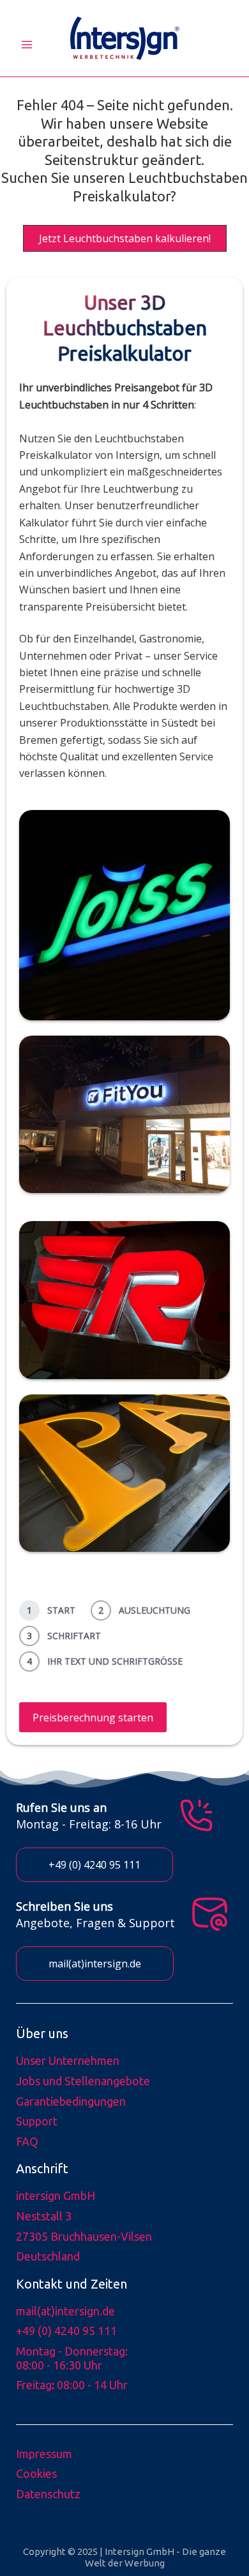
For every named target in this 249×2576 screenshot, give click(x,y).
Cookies (36, 2473)
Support (37, 2121)
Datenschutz (48, 2494)
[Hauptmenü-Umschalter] (27, 45)
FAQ (27, 2141)
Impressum (44, 2454)
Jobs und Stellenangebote (83, 2081)
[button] (125, 238)
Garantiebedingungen (71, 2101)
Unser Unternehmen (68, 2060)
